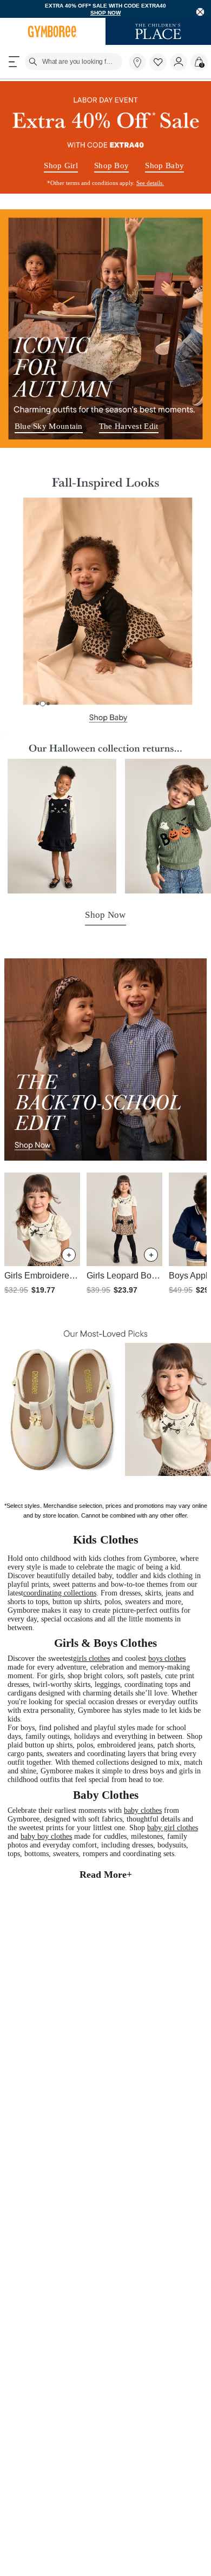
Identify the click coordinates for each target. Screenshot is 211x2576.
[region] (105, 9)
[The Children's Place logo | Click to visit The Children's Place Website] (158, 32)
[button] (158, 63)
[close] (200, 12)
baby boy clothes (77, 1882)
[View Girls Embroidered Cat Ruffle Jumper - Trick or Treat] (62, 828)
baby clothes (156, 1853)
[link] (137, 63)
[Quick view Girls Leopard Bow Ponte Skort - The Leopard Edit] (151, 1256)
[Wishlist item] (160, 69)
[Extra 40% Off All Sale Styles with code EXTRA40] (105, 138)
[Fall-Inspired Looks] (105, 479)
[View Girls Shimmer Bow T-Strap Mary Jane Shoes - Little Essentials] (62, 1410)
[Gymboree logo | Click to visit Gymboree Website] (53, 32)
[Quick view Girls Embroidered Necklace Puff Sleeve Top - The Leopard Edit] (69, 1256)
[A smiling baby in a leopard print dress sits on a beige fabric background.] (105, 612)
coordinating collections (123, 1603)
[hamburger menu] (14, 63)
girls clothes (102, 1674)
